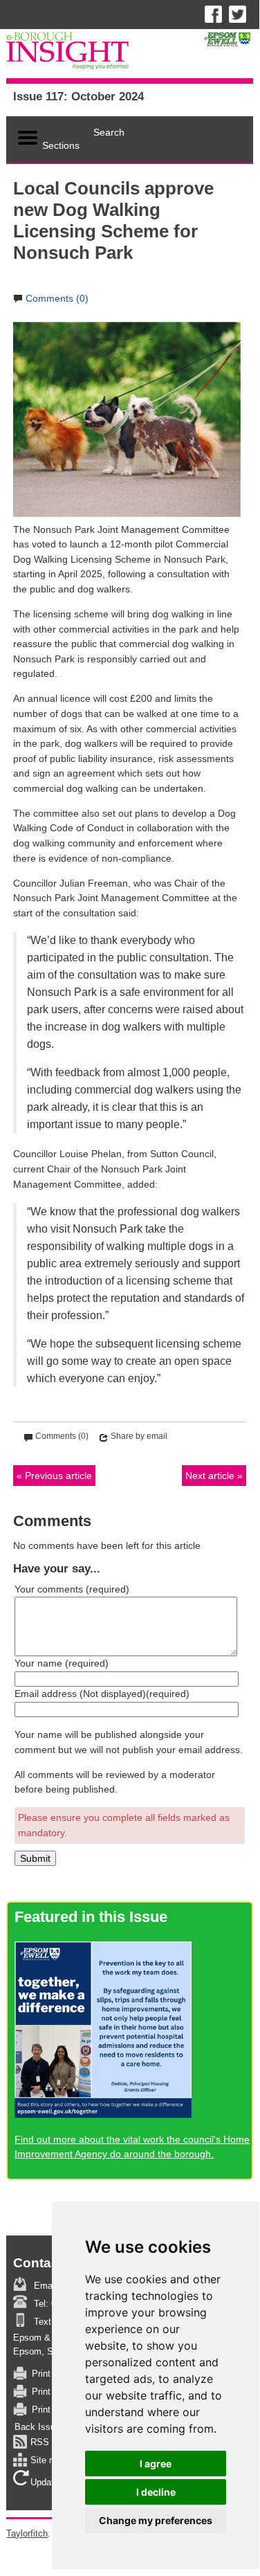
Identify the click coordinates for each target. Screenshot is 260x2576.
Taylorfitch (27, 2533)
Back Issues (40, 2427)
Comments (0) (57, 298)
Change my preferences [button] (156, 2520)
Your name (62, 1663)
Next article (210, 1476)
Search (109, 132)
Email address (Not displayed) (102, 1694)
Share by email (139, 1436)
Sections (61, 145)
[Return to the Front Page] (129, 54)
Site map (48, 2461)
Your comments (72, 1589)
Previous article (58, 1476)
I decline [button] (156, 2492)
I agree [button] (156, 2464)
